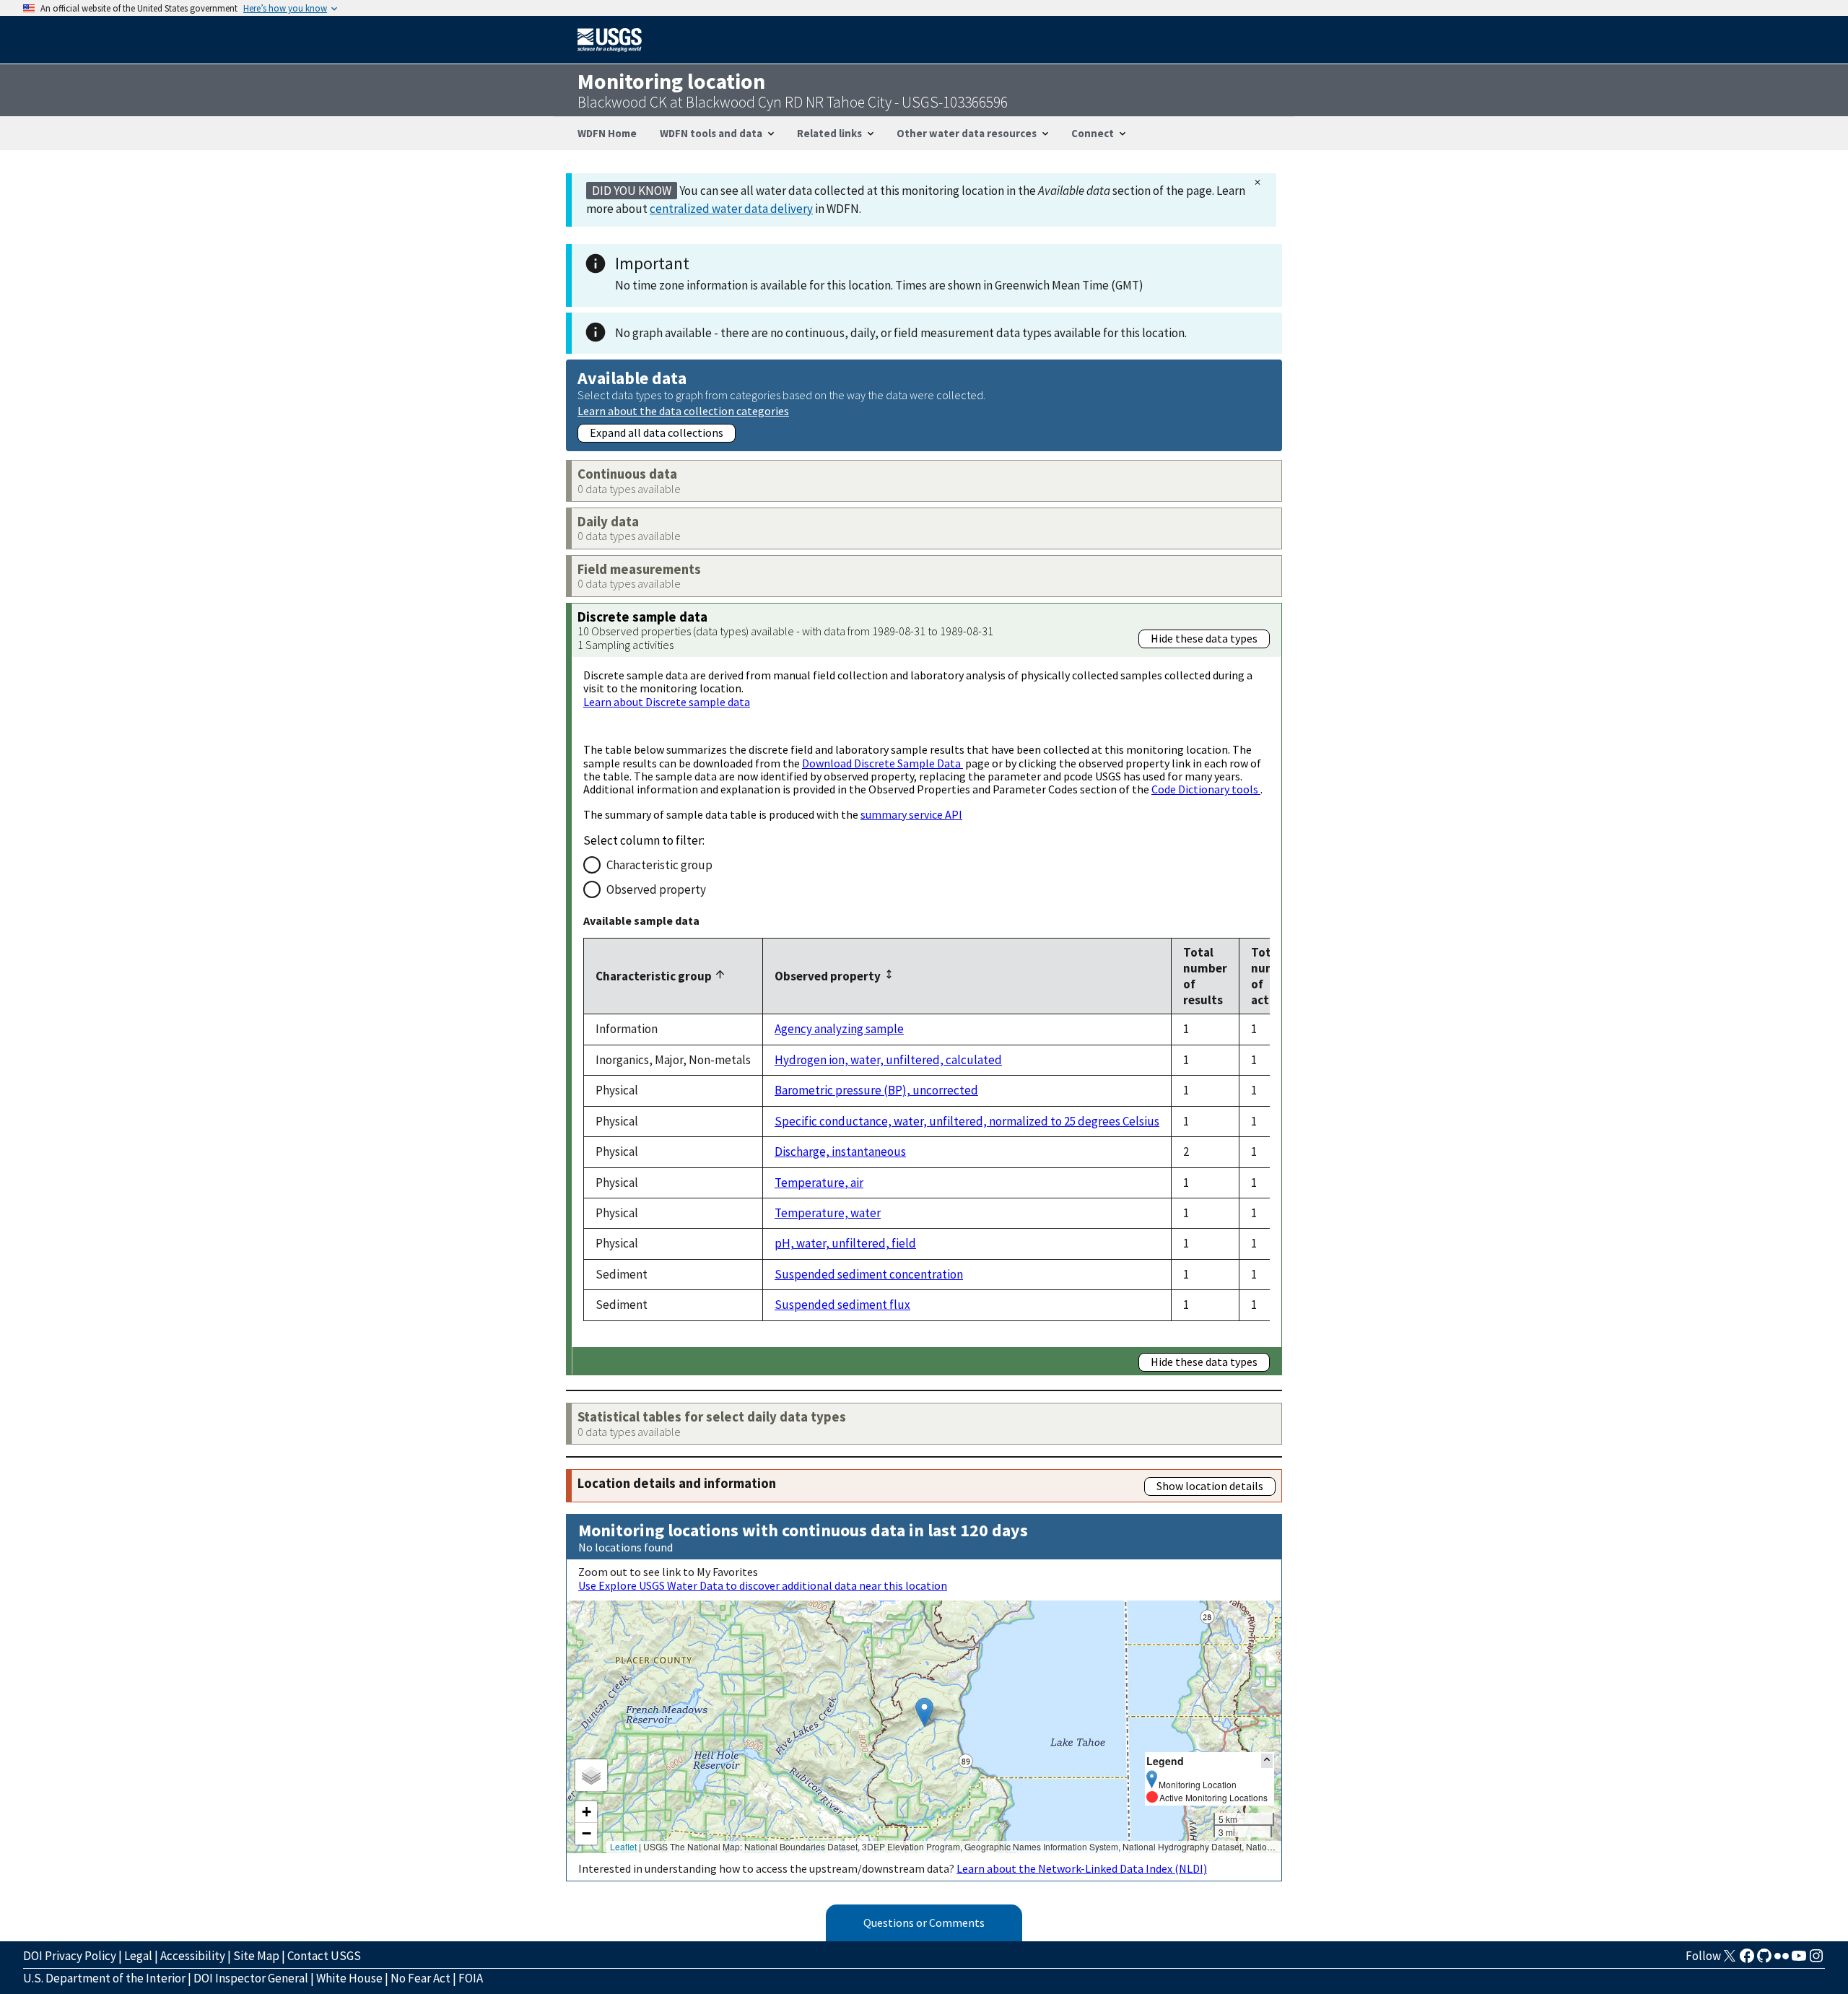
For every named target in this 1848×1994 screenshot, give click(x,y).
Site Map (256, 1956)
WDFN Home (607, 133)
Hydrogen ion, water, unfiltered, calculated (888, 1060)
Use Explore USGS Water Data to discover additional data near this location (763, 1585)
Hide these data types (1204, 638)
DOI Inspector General (251, 1978)
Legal (138, 1956)
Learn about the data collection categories (683, 410)
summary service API (911, 814)
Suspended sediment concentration (869, 1274)
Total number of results (1205, 976)
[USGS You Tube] (1799, 1960)
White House (349, 1978)
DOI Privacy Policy (70, 1956)
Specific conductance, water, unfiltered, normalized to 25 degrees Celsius (967, 1121)
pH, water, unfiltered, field (845, 1243)
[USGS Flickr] (1782, 1960)
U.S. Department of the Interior (104, 1978)
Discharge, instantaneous (840, 1151)
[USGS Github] (1764, 1960)
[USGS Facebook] (1747, 1960)
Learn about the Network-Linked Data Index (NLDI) (1082, 1868)
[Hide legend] (1267, 1760)
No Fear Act (420, 1978)
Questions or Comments (924, 1923)
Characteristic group (659, 865)
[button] (924, 1712)
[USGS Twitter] (1730, 1960)
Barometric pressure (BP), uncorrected (876, 1090)
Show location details (1210, 1486)
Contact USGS (324, 1956)
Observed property (656, 889)
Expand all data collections (657, 432)
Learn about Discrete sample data (667, 702)
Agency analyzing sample (839, 1029)
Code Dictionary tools (1206, 789)
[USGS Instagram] (1816, 1960)
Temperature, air (819, 1183)
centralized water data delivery (731, 209)
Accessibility (193, 1956)
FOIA (471, 1978)
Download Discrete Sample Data (882, 763)
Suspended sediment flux (842, 1305)
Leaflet (623, 1846)
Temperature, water (828, 1213)
